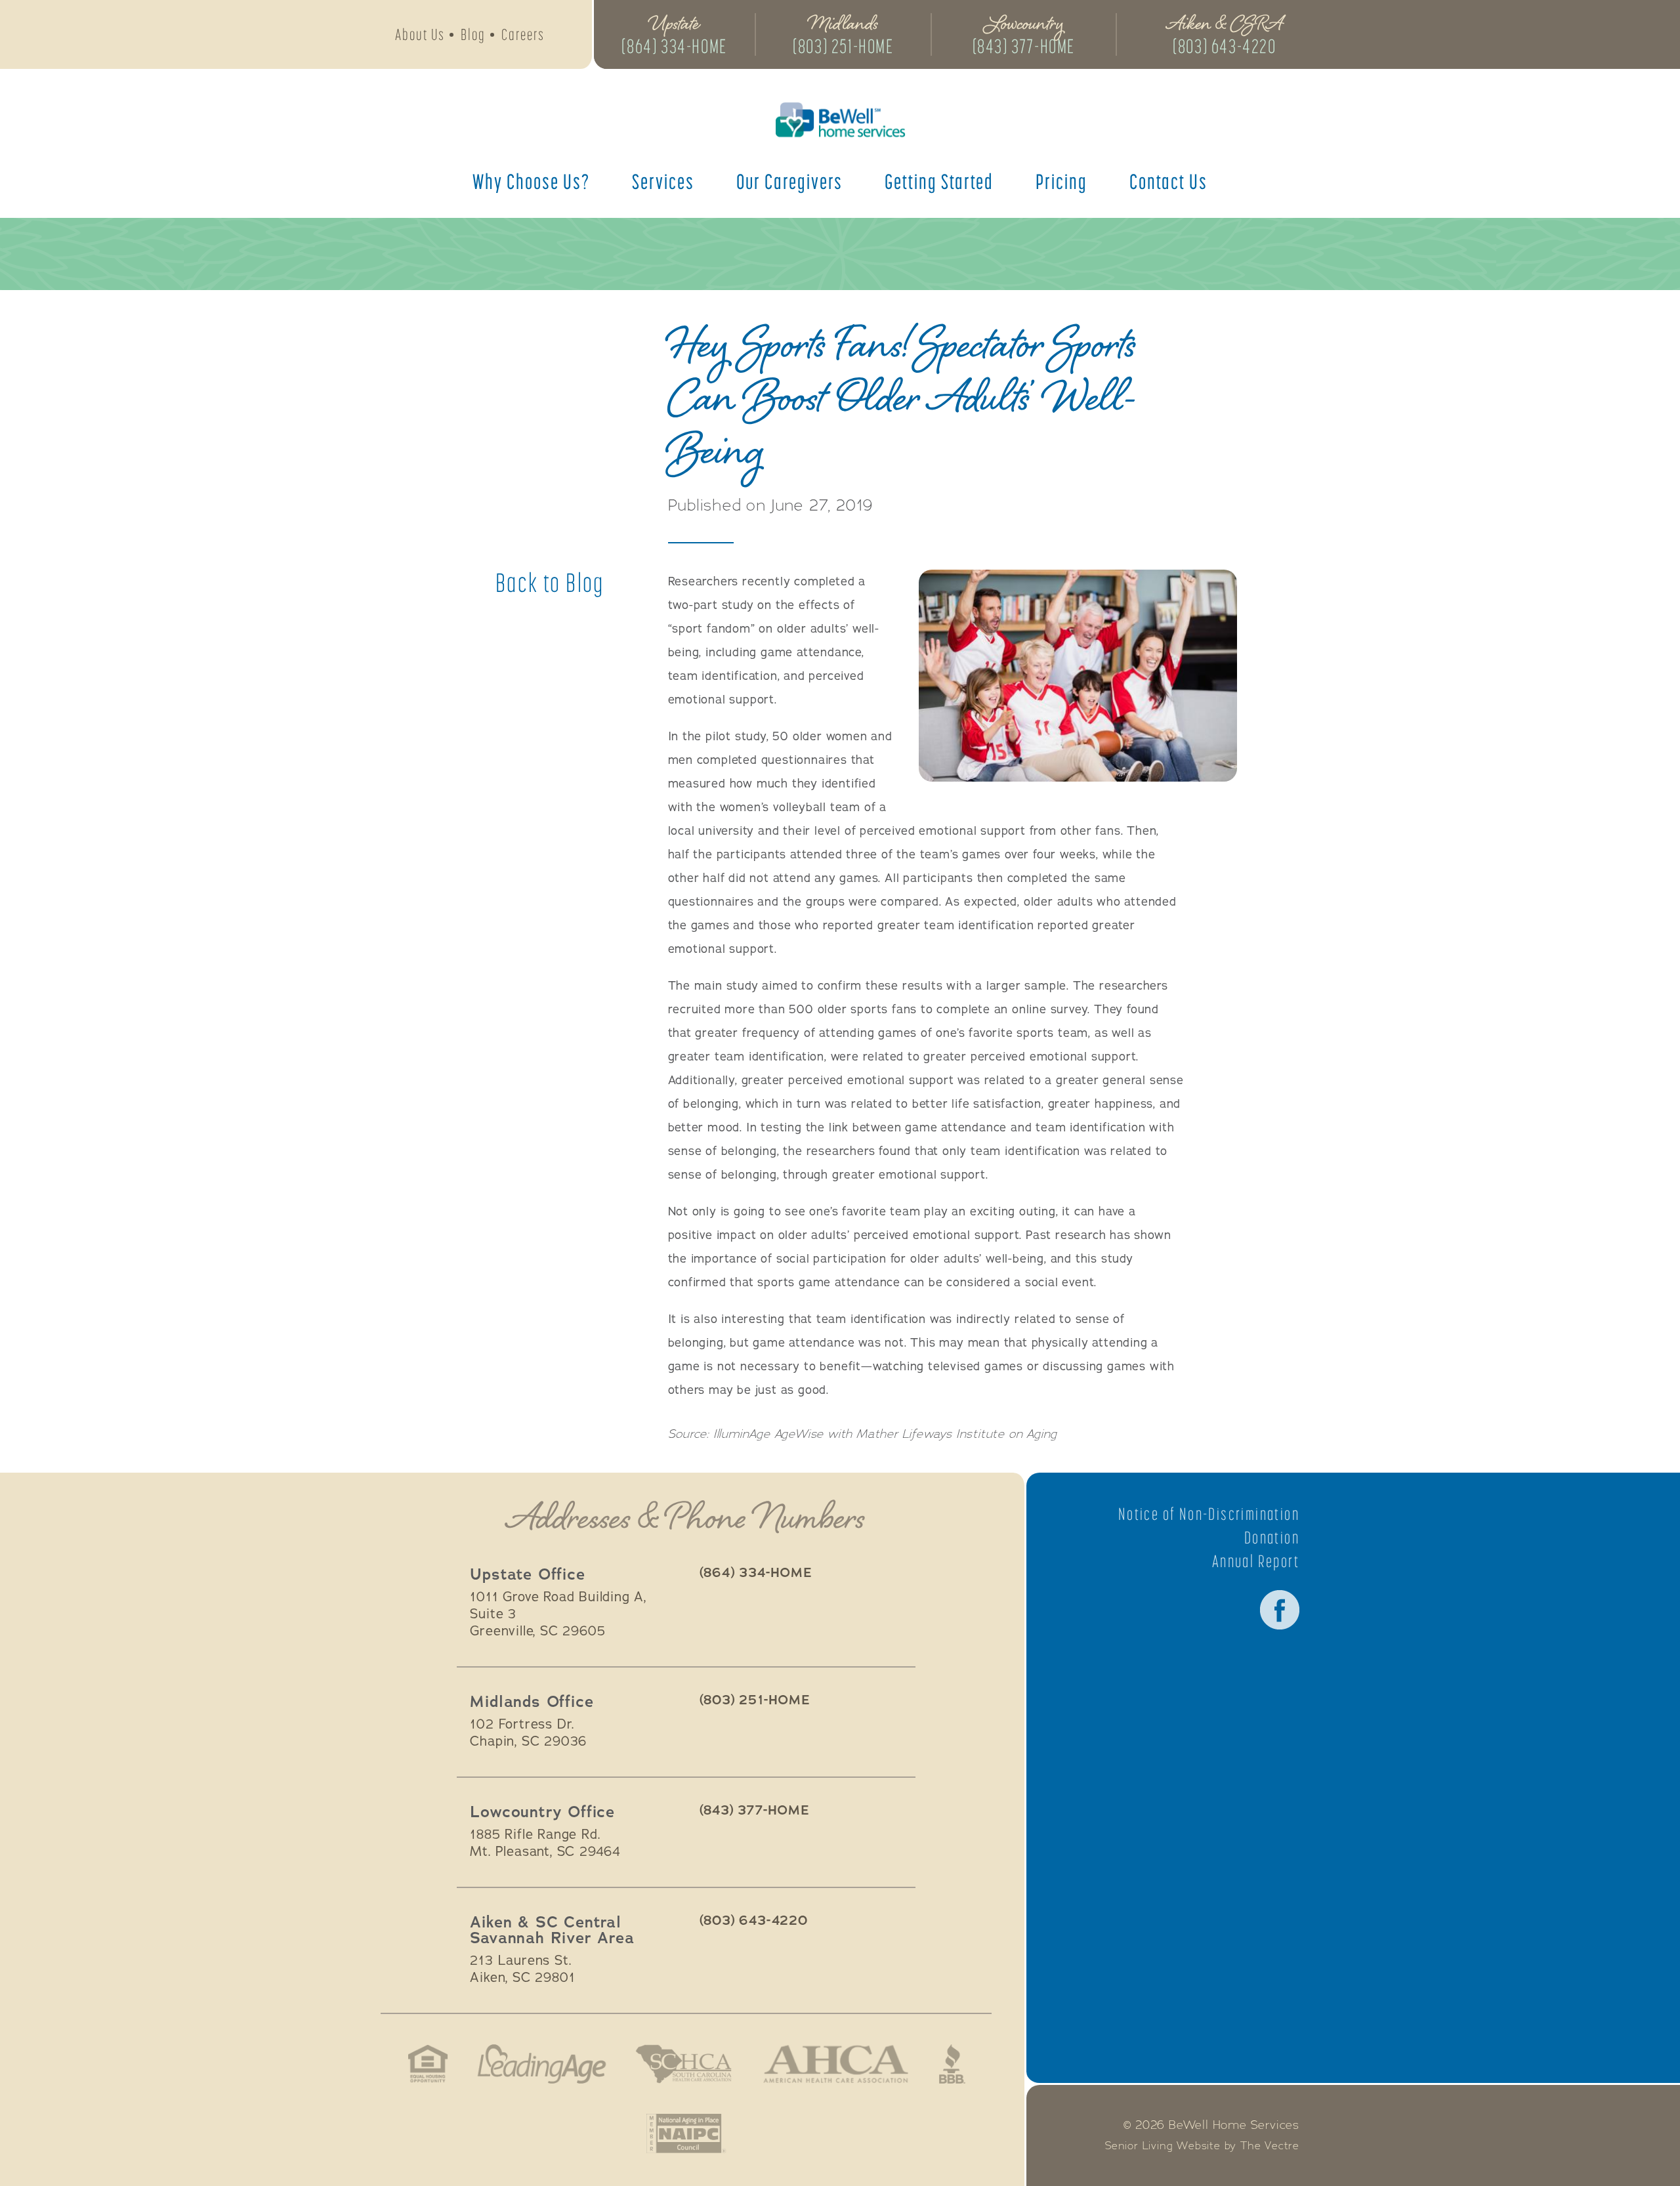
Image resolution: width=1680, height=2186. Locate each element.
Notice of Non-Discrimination (1209, 1514)
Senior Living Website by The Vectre (1202, 2146)
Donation (1272, 1538)
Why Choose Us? (531, 181)
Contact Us (1168, 181)
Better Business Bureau (952, 2064)
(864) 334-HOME (674, 46)
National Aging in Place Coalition (686, 2133)
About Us (420, 34)
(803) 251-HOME (843, 46)
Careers (523, 34)
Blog (473, 34)
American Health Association (836, 2064)
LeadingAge (541, 2064)
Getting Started (939, 181)
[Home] (840, 120)
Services (663, 181)
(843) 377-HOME (1024, 46)
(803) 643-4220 (1224, 46)
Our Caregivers (789, 181)
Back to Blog (550, 583)
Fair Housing (428, 2064)
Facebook (1280, 1610)
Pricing (1061, 181)
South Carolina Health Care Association (684, 2064)
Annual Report (1256, 1561)
